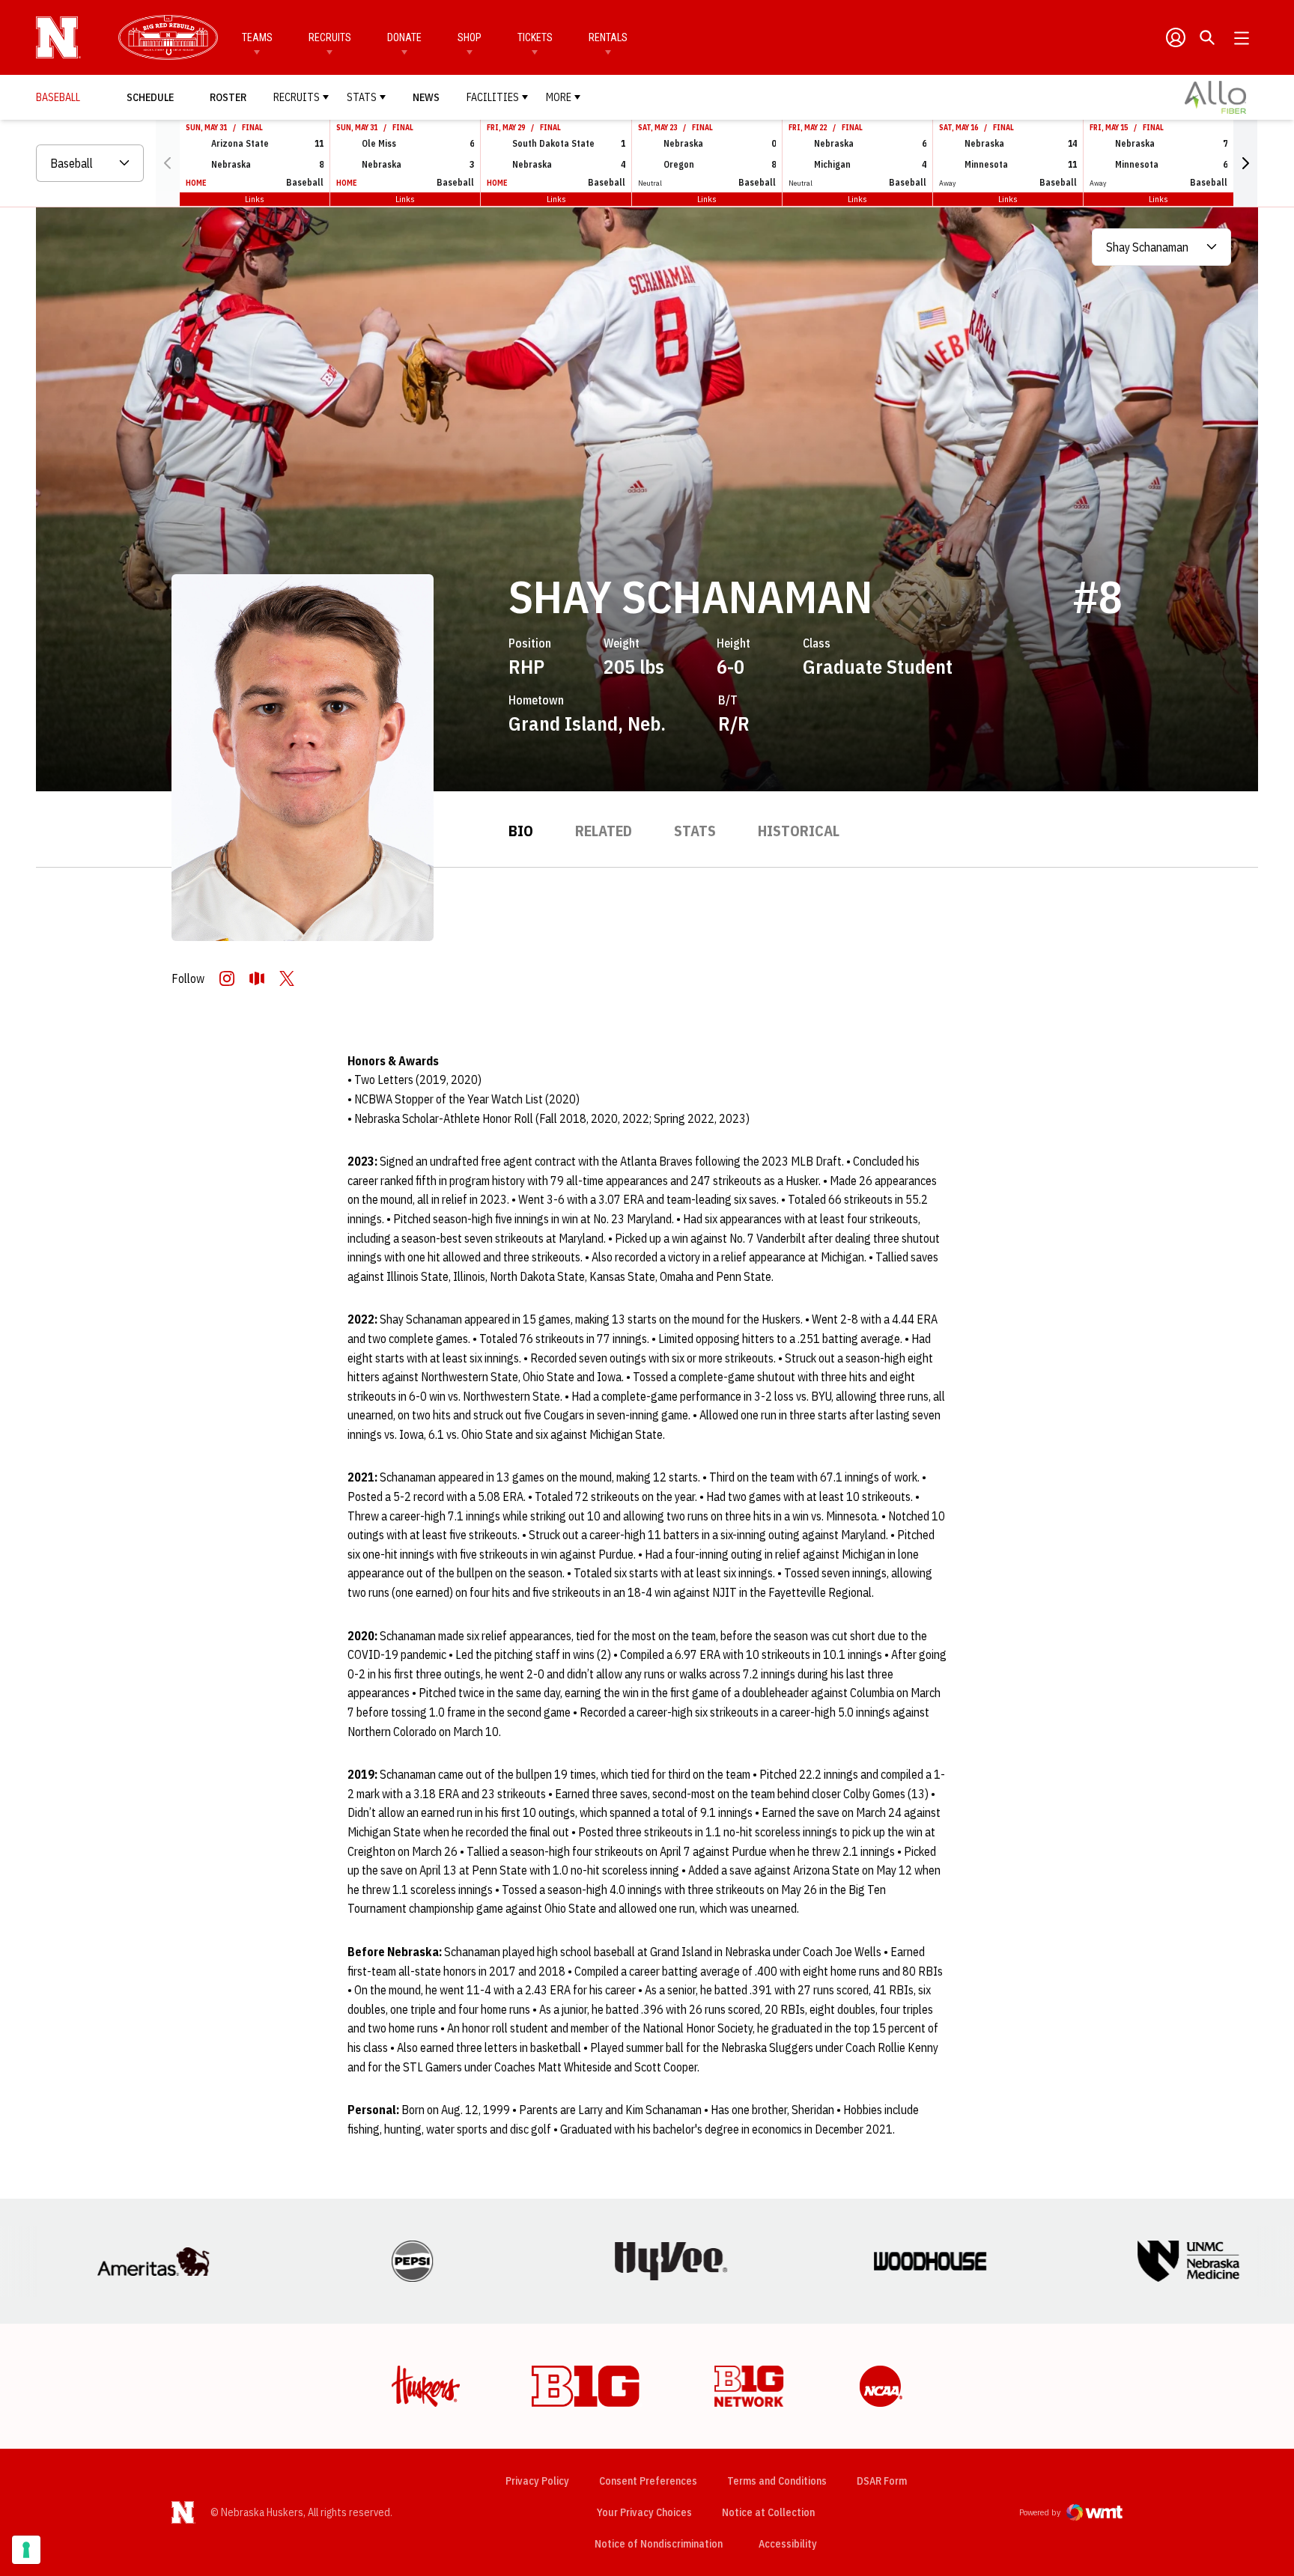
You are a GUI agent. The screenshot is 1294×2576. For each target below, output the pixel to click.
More (559, 97)
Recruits (330, 37)
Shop (470, 37)
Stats (362, 97)
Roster (228, 97)
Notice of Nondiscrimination (659, 2544)
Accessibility (788, 2543)
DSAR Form (882, 2481)
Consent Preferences (648, 2481)
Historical (799, 831)
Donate (404, 37)
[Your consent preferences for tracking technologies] (26, 2550)
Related (604, 831)
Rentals (608, 37)
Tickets (535, 37)
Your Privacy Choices (644, 2512)
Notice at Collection (768, 2512)
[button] (1245, 163)
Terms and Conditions (777, 2481)
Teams (257, 37)
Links (255, 199)
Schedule (150, 97)
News (426, 97)
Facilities (493, 97)
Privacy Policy (537, 2481)
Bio (521, 831)
